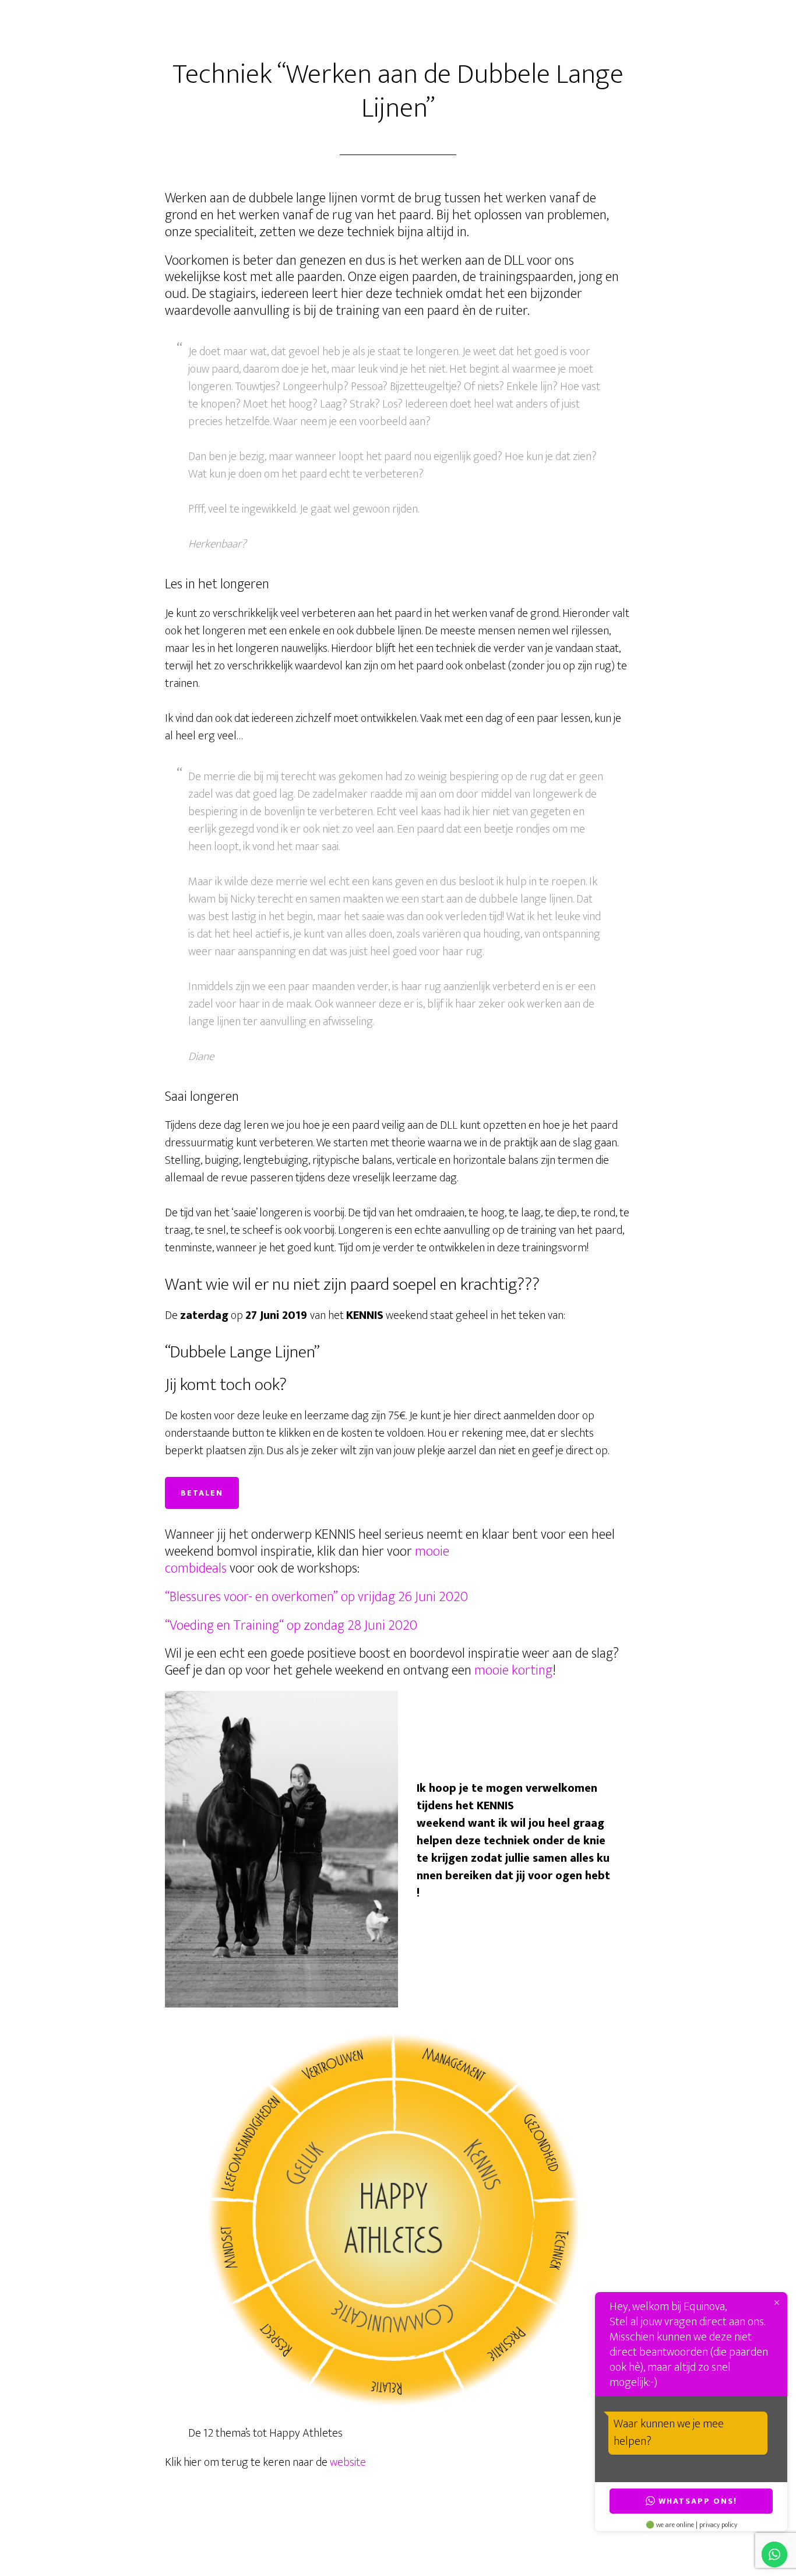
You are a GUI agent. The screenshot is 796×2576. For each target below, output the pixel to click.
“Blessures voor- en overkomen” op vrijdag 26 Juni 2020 (316, 1597)
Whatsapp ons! (698, 2501)
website (348, 2462)
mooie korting (513, 1670)
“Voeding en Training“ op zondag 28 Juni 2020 (291, 1626)
